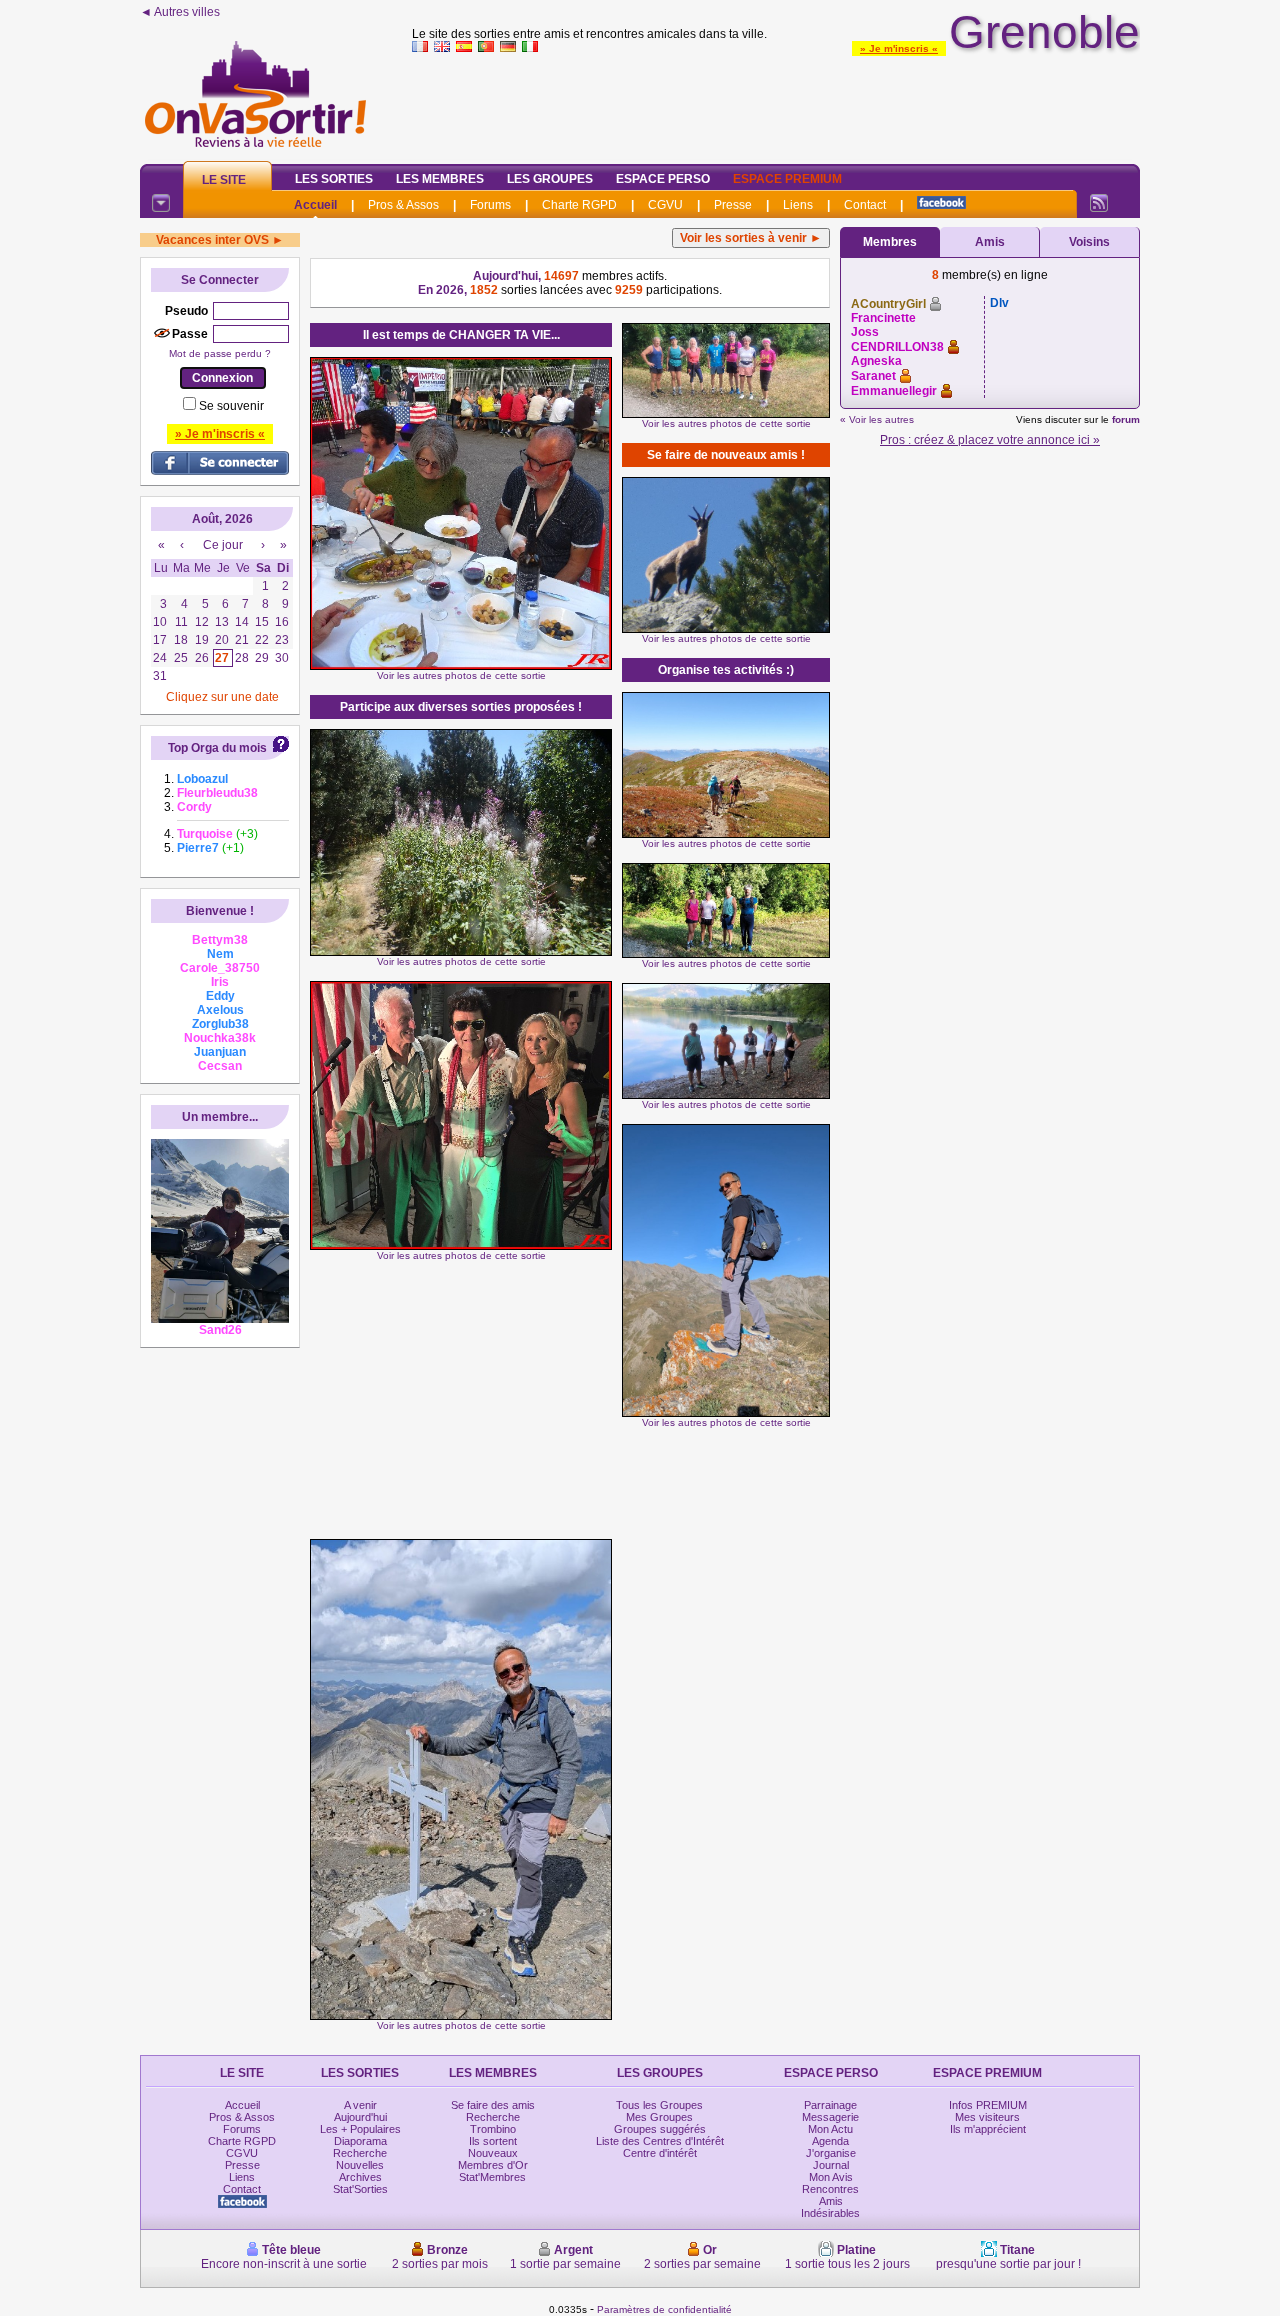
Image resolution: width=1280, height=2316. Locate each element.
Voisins (1089, 242)
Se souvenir (231, 406)
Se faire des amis (493, 2105)
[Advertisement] (776, 104)
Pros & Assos (403, 205)
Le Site (224, 180)
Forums (490, 205)
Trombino (493, 2129)
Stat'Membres (492, 2177)
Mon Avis (831, 2177)
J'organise (831, 2153)
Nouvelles (360, 2165)
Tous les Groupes (659, 2105)
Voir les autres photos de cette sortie (461, 675)
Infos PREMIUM (988, 2105)
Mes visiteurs (987, 2117)
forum (1126, 419)
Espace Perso (663, 179)
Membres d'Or (493, 2165)
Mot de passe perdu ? (220, 353)
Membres (890, 242)
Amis (990, 242)
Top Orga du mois (217, 748)
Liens (798, 205)
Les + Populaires (360, 2129)
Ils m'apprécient (988, 2129)
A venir (360, 2105)
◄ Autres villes (180, 12)
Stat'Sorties (360, 2189)
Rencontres (830, 2189)
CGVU (665, 205)
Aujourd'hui (360, 2117)
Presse (733, 205)
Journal (831, 2165)
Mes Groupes (659, 2117)
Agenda (830, 2141)
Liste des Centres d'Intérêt (660, 2141)
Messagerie (830, 2117)
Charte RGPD (579, 205)
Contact (865, 205)
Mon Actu (830, 2129)
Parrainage (830, 2105)
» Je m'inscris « (899, 48)
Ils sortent (493, 2141)
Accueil (315, 205)
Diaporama (360, 2141)
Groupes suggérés (660, 2129)
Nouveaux (493, 2153)
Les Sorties (334, 179)
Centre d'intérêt (660, 2153)
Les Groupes (550, 179)
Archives (360, 2177)
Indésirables (830, 2213)
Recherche (360, 2153)
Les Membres (440, 179)
